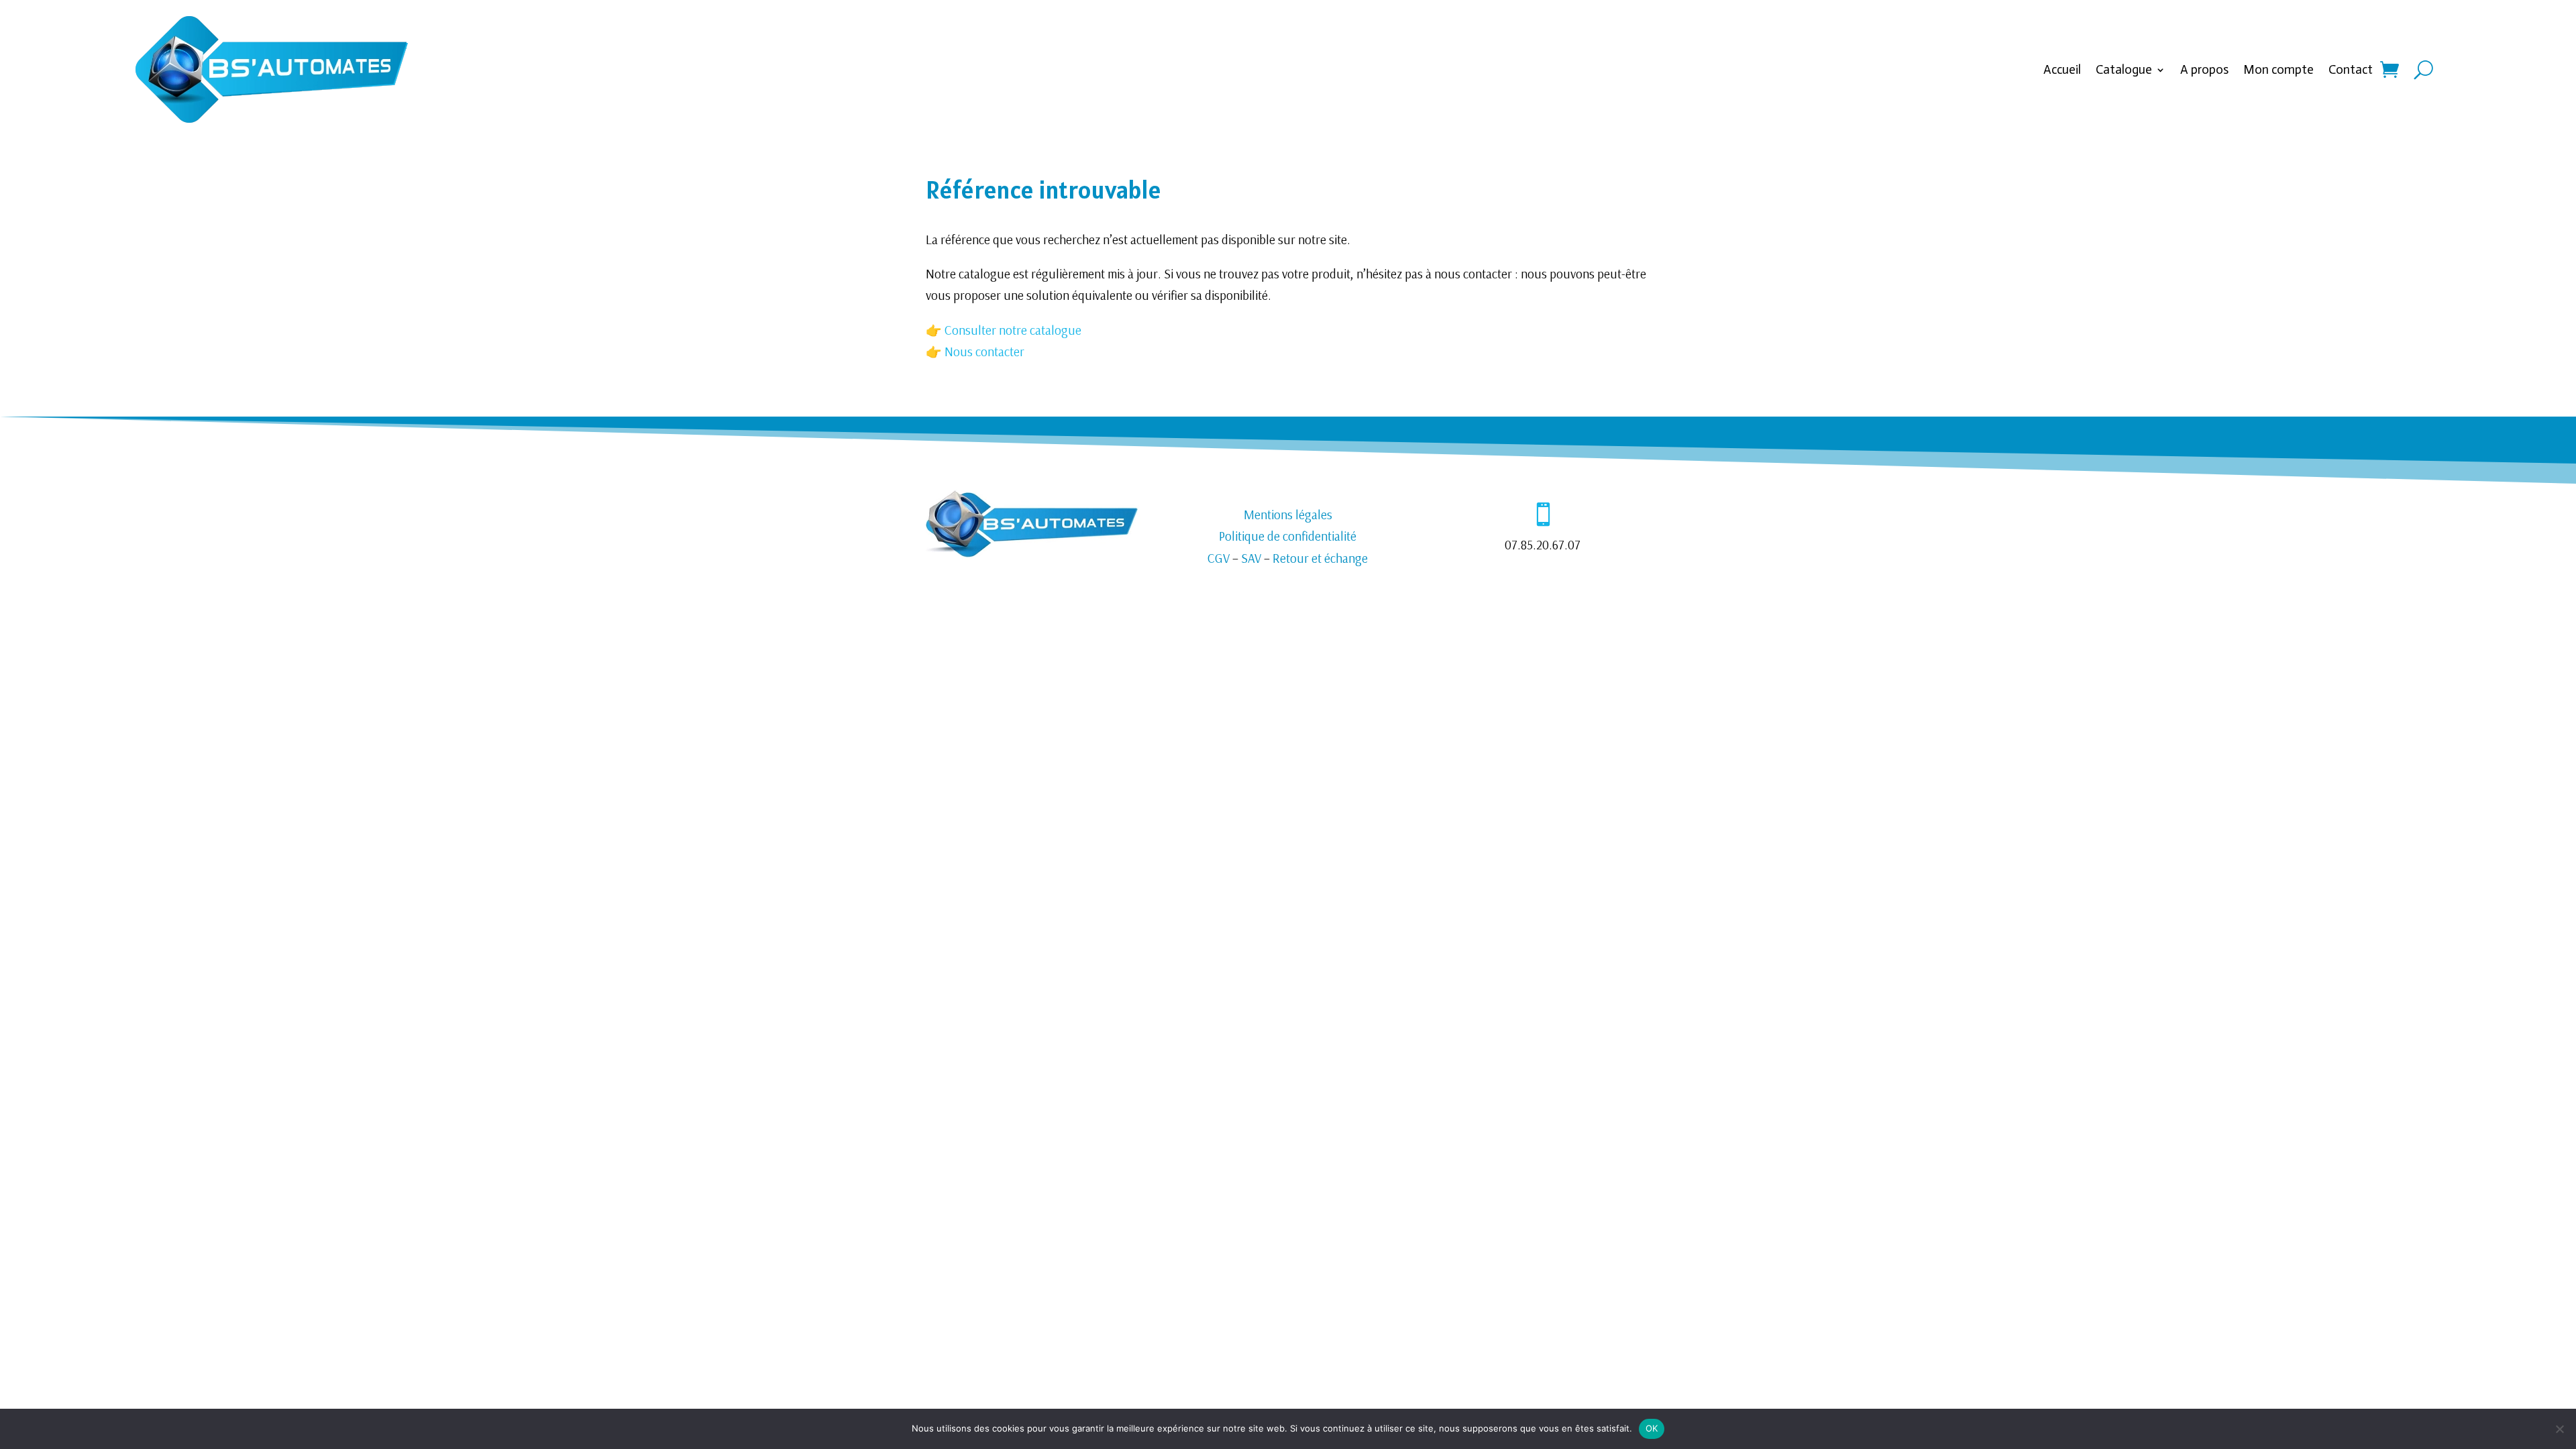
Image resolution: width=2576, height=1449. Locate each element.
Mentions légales (1288, 515)
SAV (1251, 558)
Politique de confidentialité (1288, 536)
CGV (1219, 558)
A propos (2204, 69)
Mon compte (2278, 69)
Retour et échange (1320, 558)
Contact (2351, 69)
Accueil (2062, 69)
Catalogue (2124, 69)
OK (1652, 1428)
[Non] (2559, 1429)
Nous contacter (984, 352)
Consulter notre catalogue (1012, 330)
